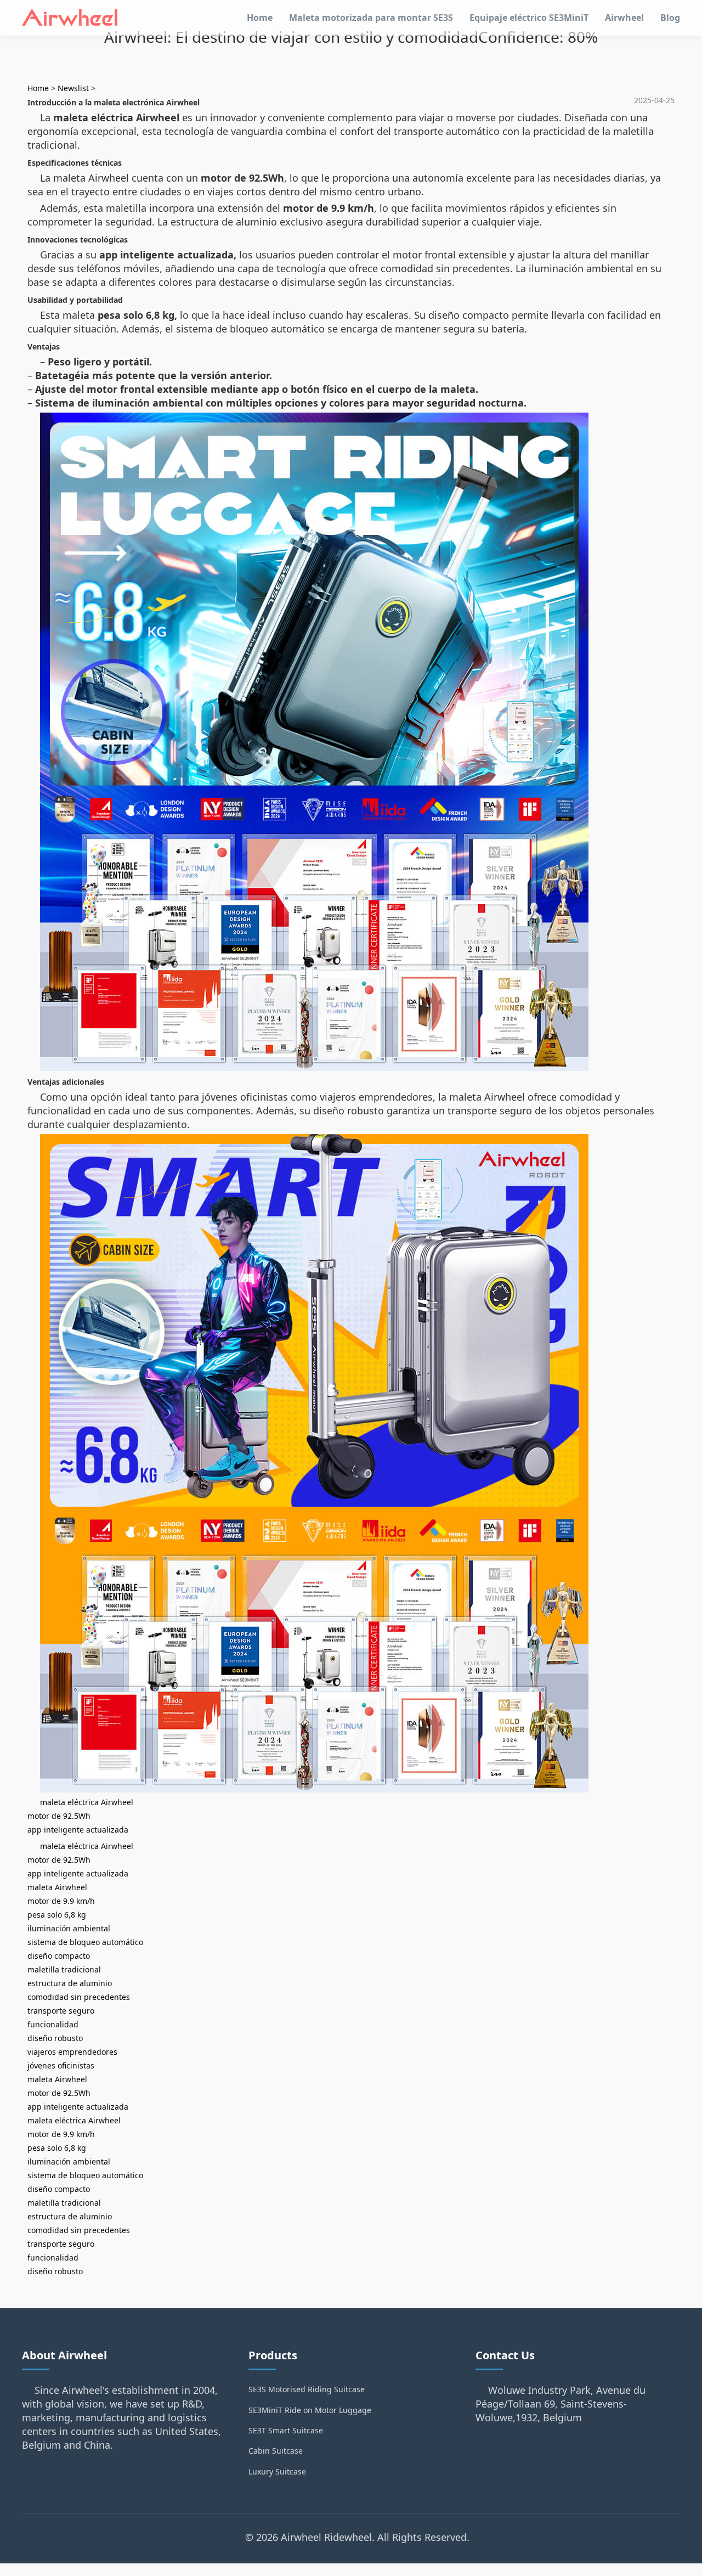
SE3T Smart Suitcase (286, 2430)
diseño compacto (59, 1956)
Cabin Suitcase (276, 2451)
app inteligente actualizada (78, 1830)
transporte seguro (61, 2011)
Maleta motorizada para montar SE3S (371, 18)
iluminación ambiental (69, 1928)
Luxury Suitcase (277, 2471)
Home (260, 18)
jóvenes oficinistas (61, 2065)
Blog (670, 18)
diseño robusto (55, 2038)
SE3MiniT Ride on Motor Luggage (310, 2410)
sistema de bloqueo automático (85, 1942)
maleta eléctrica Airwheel (87, 1802)
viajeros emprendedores (72, 2052)
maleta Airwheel (57, 1887)
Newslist (73, 88)
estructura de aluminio (70, 1983)
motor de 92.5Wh (59, 1816)
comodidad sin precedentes (79, 1997)
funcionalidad (53, 2024)
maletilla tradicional (64, 1969)
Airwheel (624, 18)
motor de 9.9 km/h (61, 1901)
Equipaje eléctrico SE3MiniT (529, 18)
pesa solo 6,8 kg (57, 1915)
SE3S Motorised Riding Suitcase (307, 2389)
